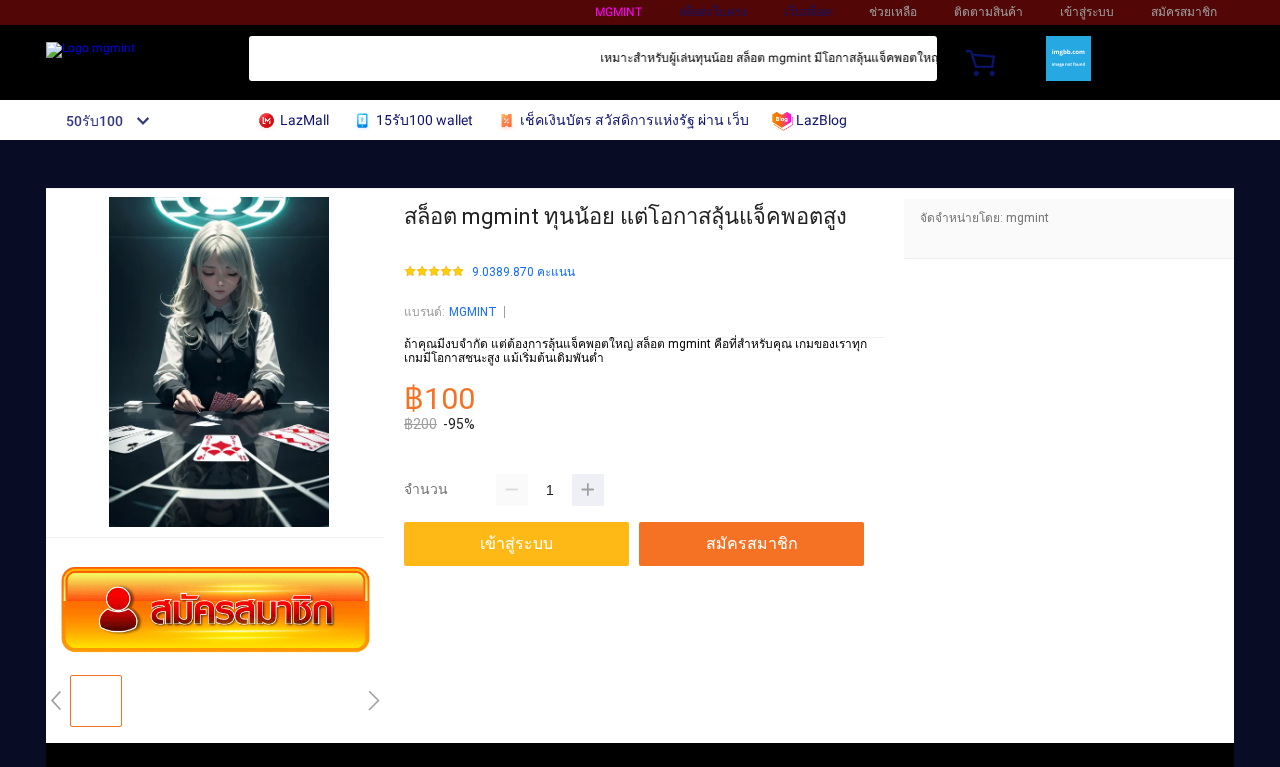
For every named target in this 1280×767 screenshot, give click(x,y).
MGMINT (473, 312)
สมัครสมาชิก (1184, 12)
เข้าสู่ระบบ (1087, 12)
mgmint (618, 12)
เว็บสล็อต (808, 12)
